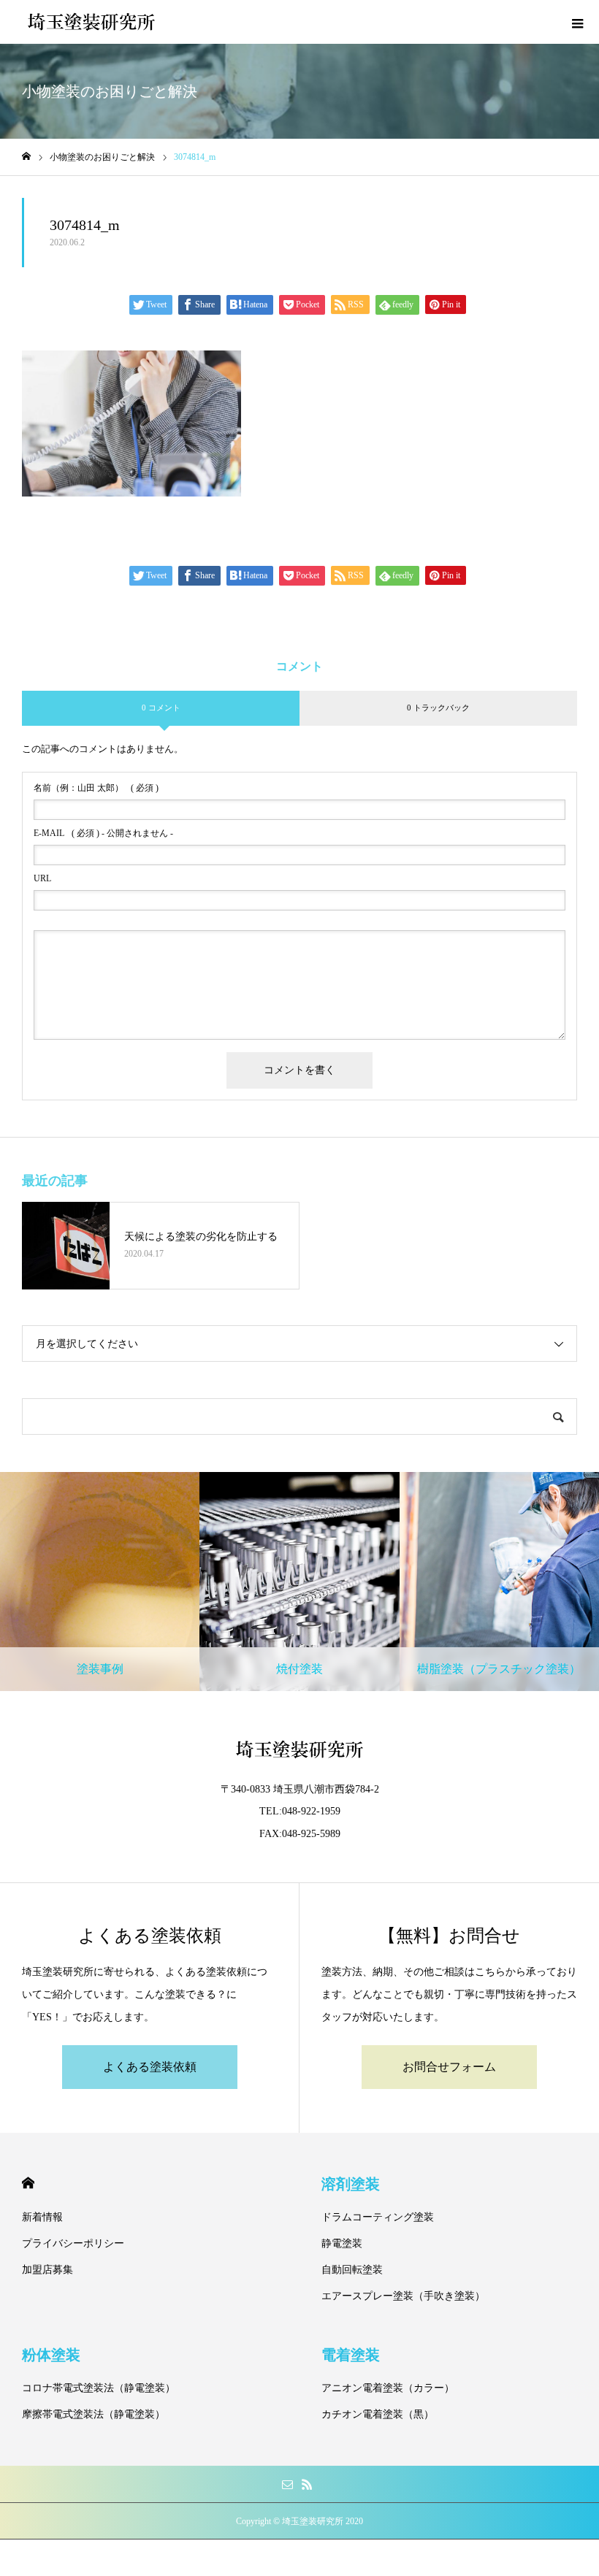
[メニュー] (577, 22)
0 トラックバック (438, 708)
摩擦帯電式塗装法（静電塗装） (94, 2414)
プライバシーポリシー (73, 2243)
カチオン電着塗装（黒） (378, 2414)
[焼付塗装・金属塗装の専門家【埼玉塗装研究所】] (91, 22)
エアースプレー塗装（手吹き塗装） (403, 2296)
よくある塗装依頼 (150, 2067)
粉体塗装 (51, 2355)
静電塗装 (342, 2243)
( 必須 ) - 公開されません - (103, 833)
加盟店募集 (47, 2270)
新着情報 (42, 2217)
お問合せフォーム (449, 2067)
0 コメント (161, 708)
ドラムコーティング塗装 (378, 2217)
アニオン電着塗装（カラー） (388, 2388)
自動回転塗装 (352, 2270)
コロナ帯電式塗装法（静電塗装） (99, 2388)
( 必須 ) (96, 788)
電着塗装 (351, 2355)
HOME (28, 2183)
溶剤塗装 (351, 2184)
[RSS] (307, 2484)
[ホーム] (26, 157)
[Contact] (287, 2484)
